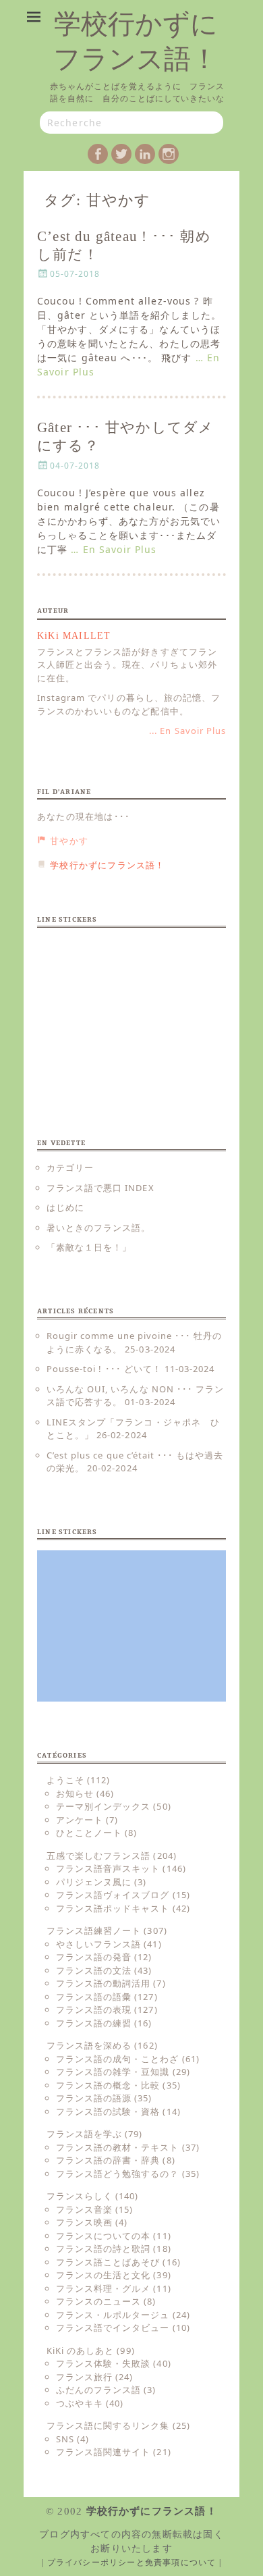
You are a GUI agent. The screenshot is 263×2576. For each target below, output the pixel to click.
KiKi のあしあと (80, 2350)
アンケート (80, 1820)
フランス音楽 (84, 2209)
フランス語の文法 (94, 1970)
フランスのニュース (98, 2301)
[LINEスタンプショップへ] (131, 1014)
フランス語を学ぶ (84, 2134)
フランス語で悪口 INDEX (100, 1188)
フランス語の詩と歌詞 (103, 2249)
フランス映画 (84, 2222)
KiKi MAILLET (74, 636)
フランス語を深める (89, 2045)
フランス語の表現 (94, 2009)
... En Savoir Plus (187, 731)
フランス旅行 (84, 2377)
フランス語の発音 (94, 1957)
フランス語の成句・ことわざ (118, 2059)
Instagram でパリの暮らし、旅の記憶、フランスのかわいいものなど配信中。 (129, 704)
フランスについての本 (103, 2236)
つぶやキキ (80, 2403)
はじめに (65, 1207)
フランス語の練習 (94, 2023)
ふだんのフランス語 (98, 2390)
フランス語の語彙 (94, 1997)
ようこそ (65, 1780)
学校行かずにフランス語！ (152, 2511)
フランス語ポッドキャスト (113, 1908)
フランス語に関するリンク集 (108, 2425)
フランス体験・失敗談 (103, 2363)
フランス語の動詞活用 (103, 1983)
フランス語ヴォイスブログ (113, 1895)
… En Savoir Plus (114, 549)
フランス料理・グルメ (103, 2288)
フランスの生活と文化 (103, 2275)
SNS (65, 2439)
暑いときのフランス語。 (98, 1228)
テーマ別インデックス (103, 1806)
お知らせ (75, 1793)
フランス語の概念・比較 (108, 2085)
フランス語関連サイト (103, 2452)
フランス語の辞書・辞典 (108, 2160)
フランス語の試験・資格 (108, 2111)
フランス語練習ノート (94, 1930)
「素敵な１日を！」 (89, 1247)
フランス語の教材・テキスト (118, 2147)
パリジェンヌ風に (94, 1882)
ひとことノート (89, 1833)
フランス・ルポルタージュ (113, 2315)
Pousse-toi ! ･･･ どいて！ (104, 1369)
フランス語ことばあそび (108, 2262)
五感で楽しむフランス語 (98, 1856)
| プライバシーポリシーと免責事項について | (131, 2562)
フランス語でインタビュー (113, 2328)
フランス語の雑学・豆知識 (113, 2072)
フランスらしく (80, 2196)
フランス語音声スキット (108, 1868)
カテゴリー (70, 1167)
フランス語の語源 (94, 2098)
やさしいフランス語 (98, 1944)
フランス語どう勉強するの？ (118, 2174)
